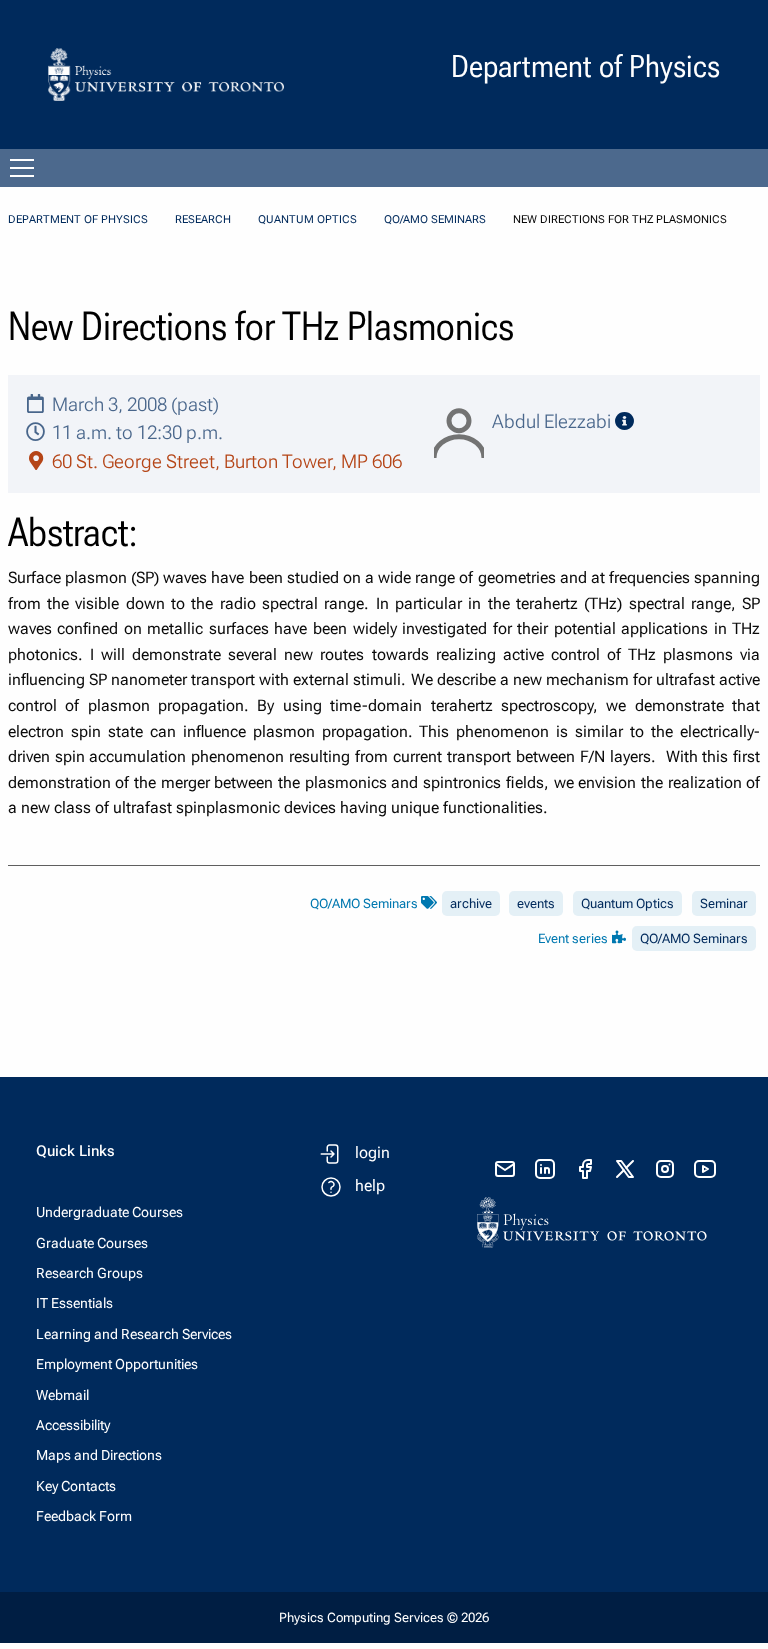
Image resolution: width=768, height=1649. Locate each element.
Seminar (724, 903)
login (372, 1152)
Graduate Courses (92, 1243)
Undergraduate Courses (109, 1212)
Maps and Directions (99, 1455)
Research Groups (89, 1273)
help (370, 1185)
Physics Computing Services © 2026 (384, 1617)
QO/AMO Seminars (435, 219)
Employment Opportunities (117, 1364)
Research (203, 219)
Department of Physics (78, 219)
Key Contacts (76, 1486)
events (536, 903)
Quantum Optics (307, 219)
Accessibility (73, 1425)
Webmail (62, 1395)
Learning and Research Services (134, 1334)
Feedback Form (84, 1516)
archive (471, 903)
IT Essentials (74, 1303)
